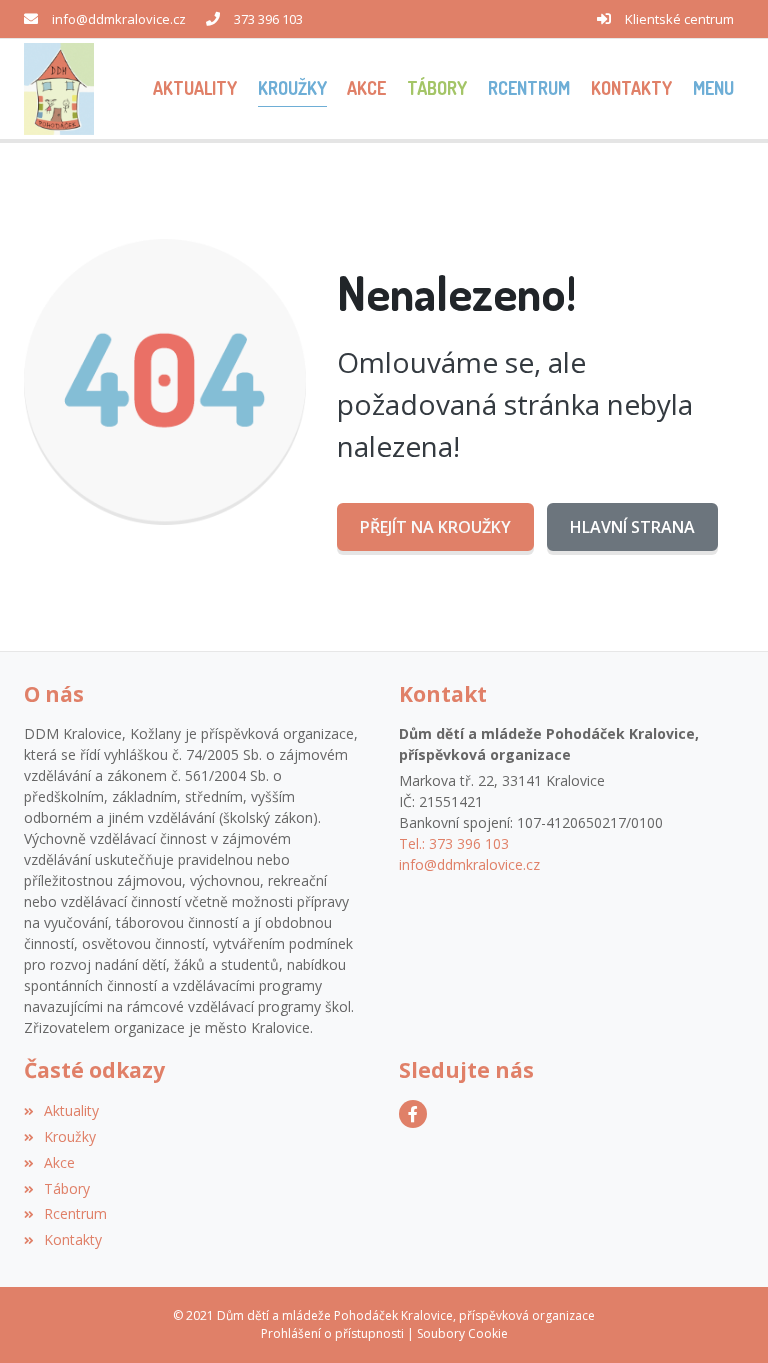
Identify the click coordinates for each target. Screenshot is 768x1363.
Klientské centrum (679, 19)
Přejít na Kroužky (435, 527)
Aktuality (71, 1110)
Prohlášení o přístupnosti (332, 1333)
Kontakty (73, 1239)
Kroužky (70, 1136)
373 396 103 (268, 19)
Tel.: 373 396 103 (454, 843)
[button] (713, 88)
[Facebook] (413, 1114)
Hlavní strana (632, 527)
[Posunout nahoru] (723, 1318)
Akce (59, 1162)
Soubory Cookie (462, 1333)
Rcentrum (75, 1213)
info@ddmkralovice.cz (119, 19)
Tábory (67, 1188)
